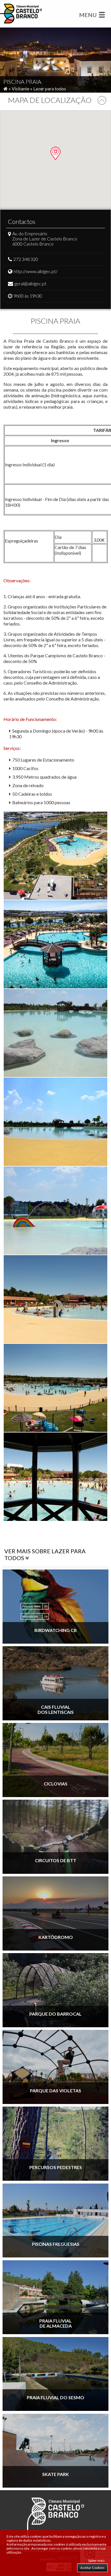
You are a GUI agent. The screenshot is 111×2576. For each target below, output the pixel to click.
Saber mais (96, 2561)
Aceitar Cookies (92, 2568)
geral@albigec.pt (30, 283)
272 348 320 (26, 259)
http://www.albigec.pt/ (36, 271)
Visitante (20, 89)
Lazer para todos (50, 89)
